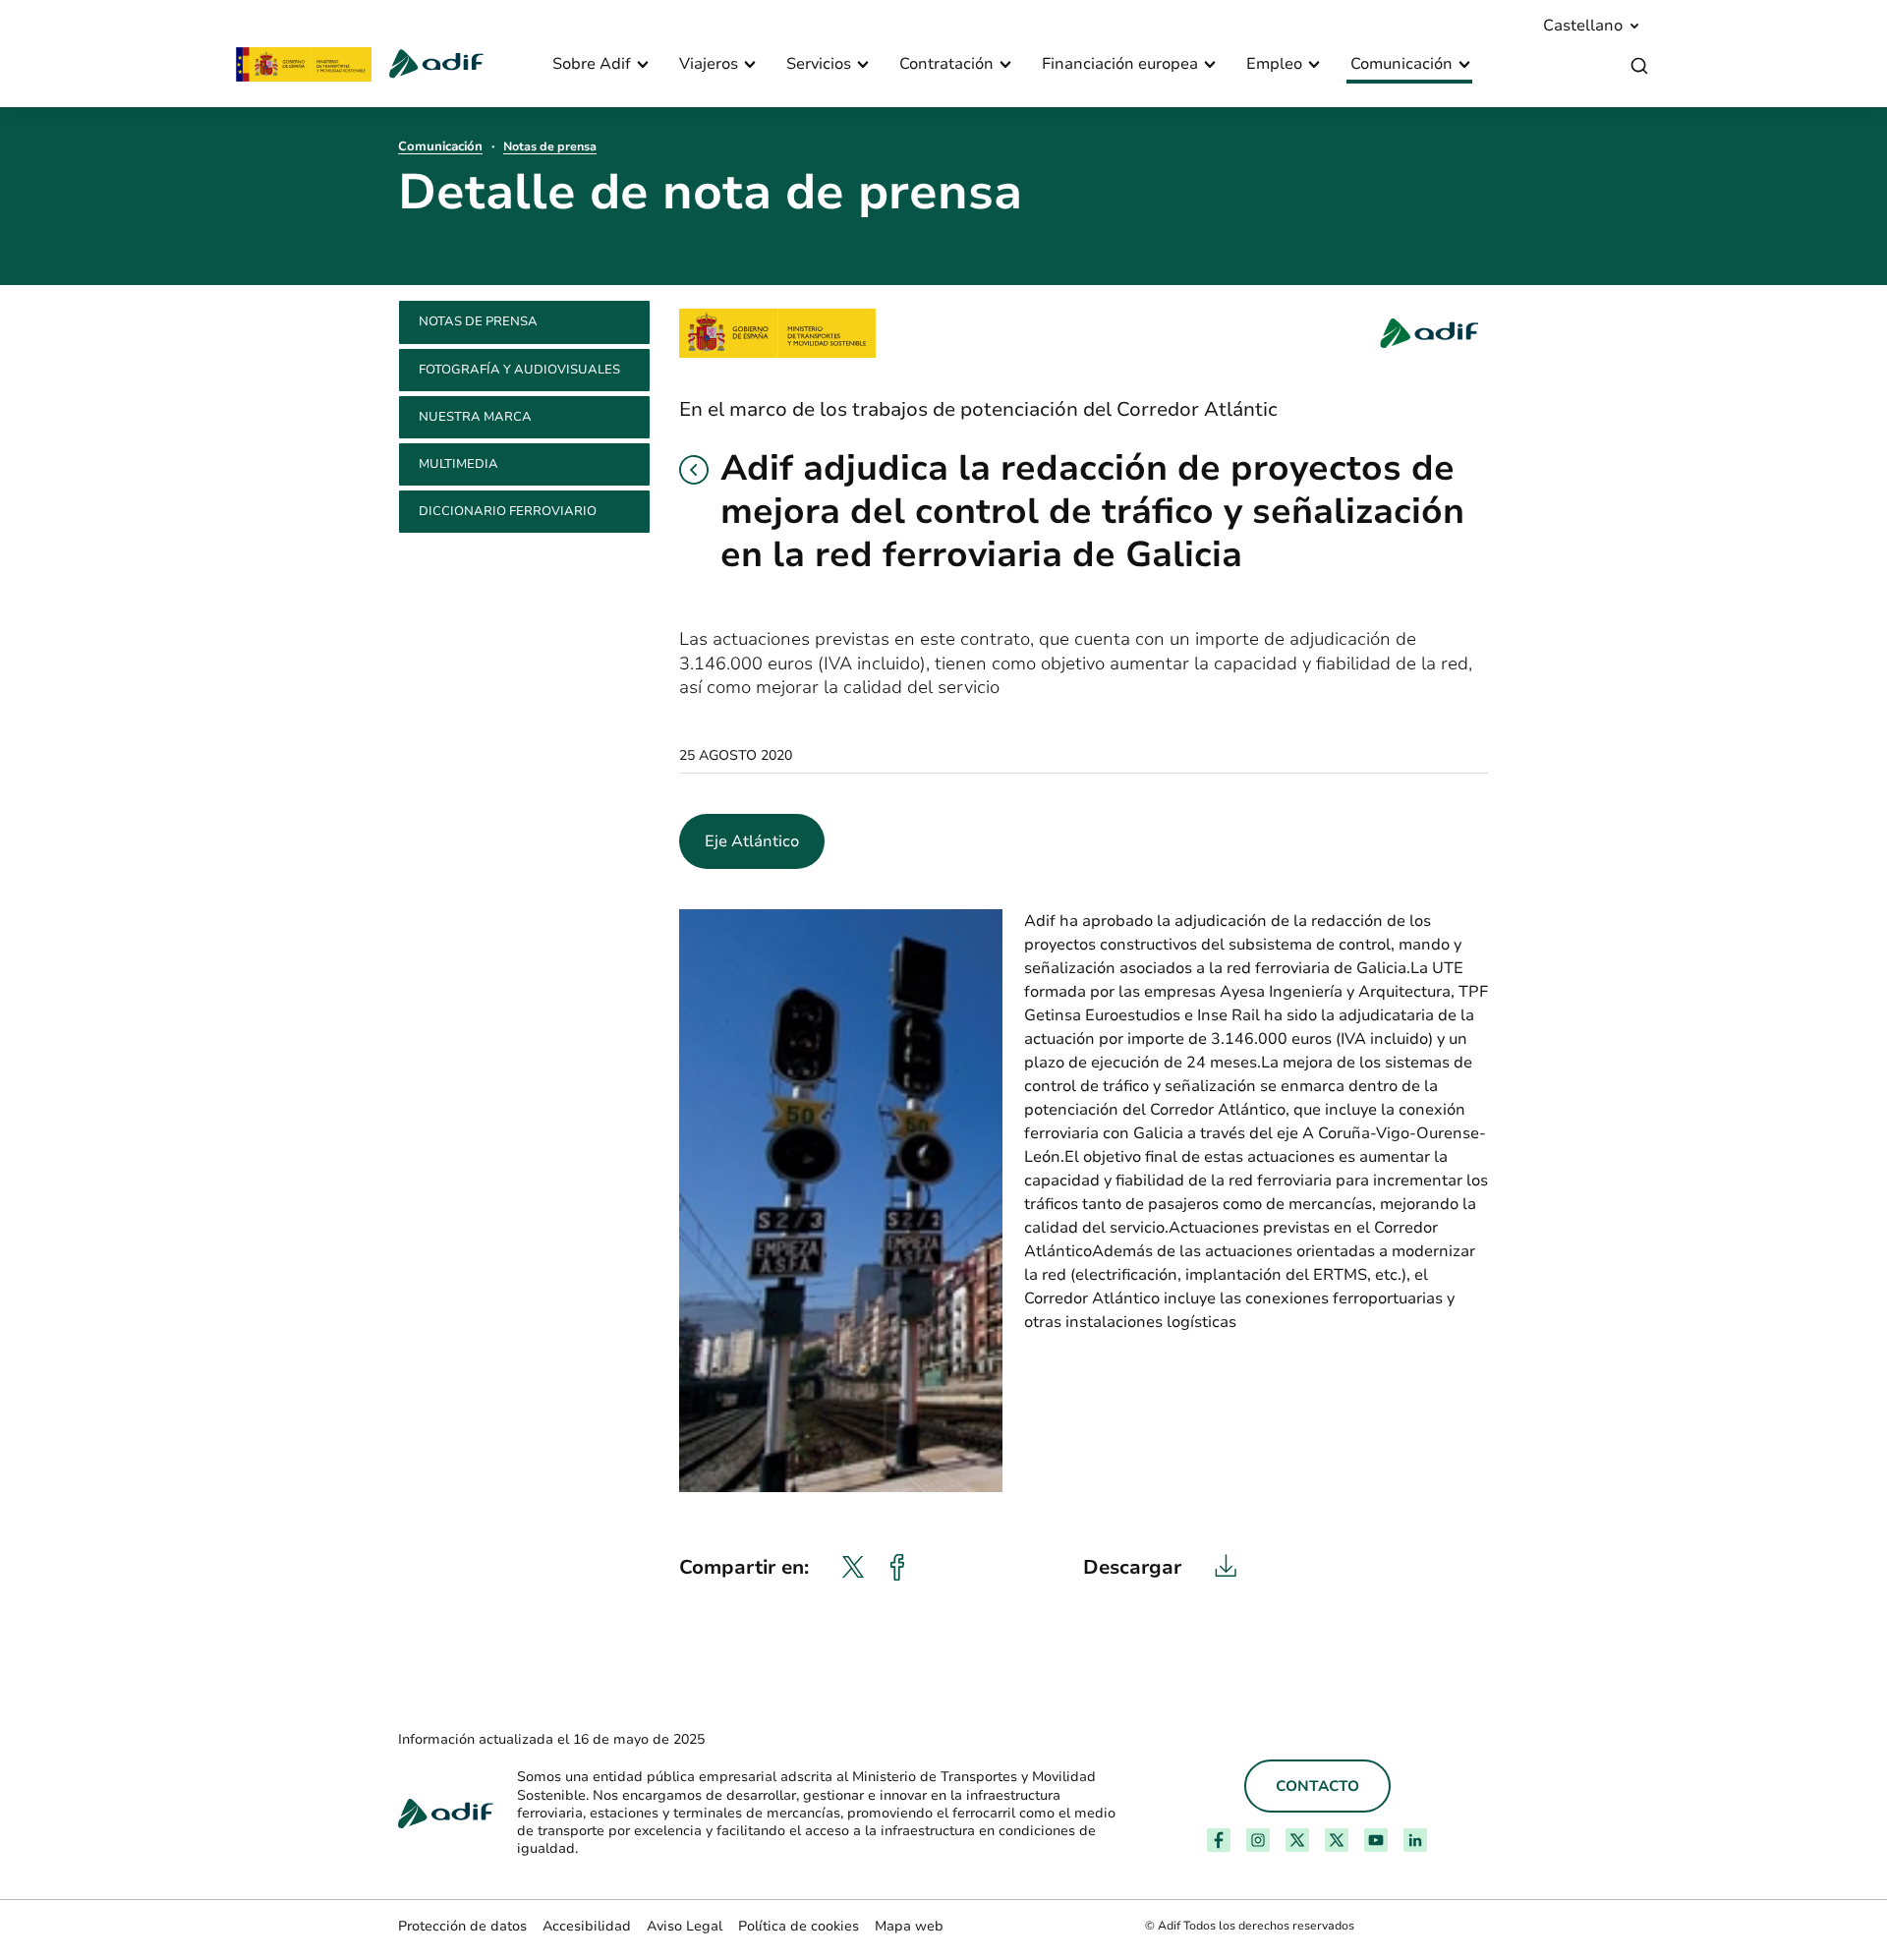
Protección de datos (462, 1926)
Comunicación (440, 146)
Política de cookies (799, 1926)
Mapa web (909, 1926)
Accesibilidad (587, 1926)
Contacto (1317, 1786)
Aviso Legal (685, 1926)
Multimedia (458, 464)
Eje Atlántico (752, 841)
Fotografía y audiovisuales (519, 370)
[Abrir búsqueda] (1639, 66)
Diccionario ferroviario (508, 511)
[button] (694, 470)
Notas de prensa (550, 146)
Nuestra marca (475, 417)
